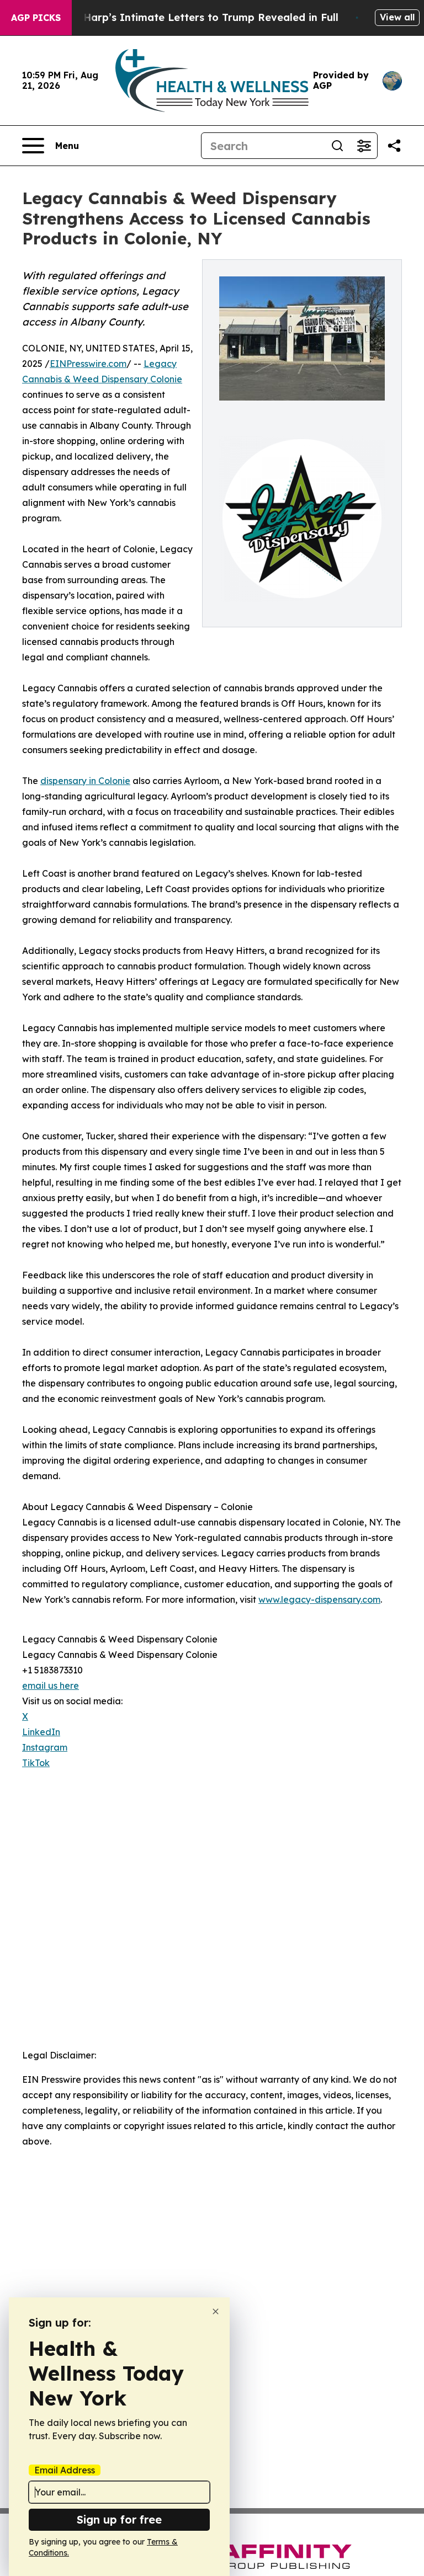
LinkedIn (41, 1732)
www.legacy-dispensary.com (319, 1599)
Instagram (45, 1747)
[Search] (337, 146)
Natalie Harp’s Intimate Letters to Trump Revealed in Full (190, 17)
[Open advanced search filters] (364, 146)
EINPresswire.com (88, 364)
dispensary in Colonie (85, 781)
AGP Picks (36, 18)
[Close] (216, 2311)
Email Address (65, 2470)
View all (397, 17)
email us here (51, 1686)
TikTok (36, 1763)
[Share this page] (394, 146)
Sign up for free (119, 2519)
